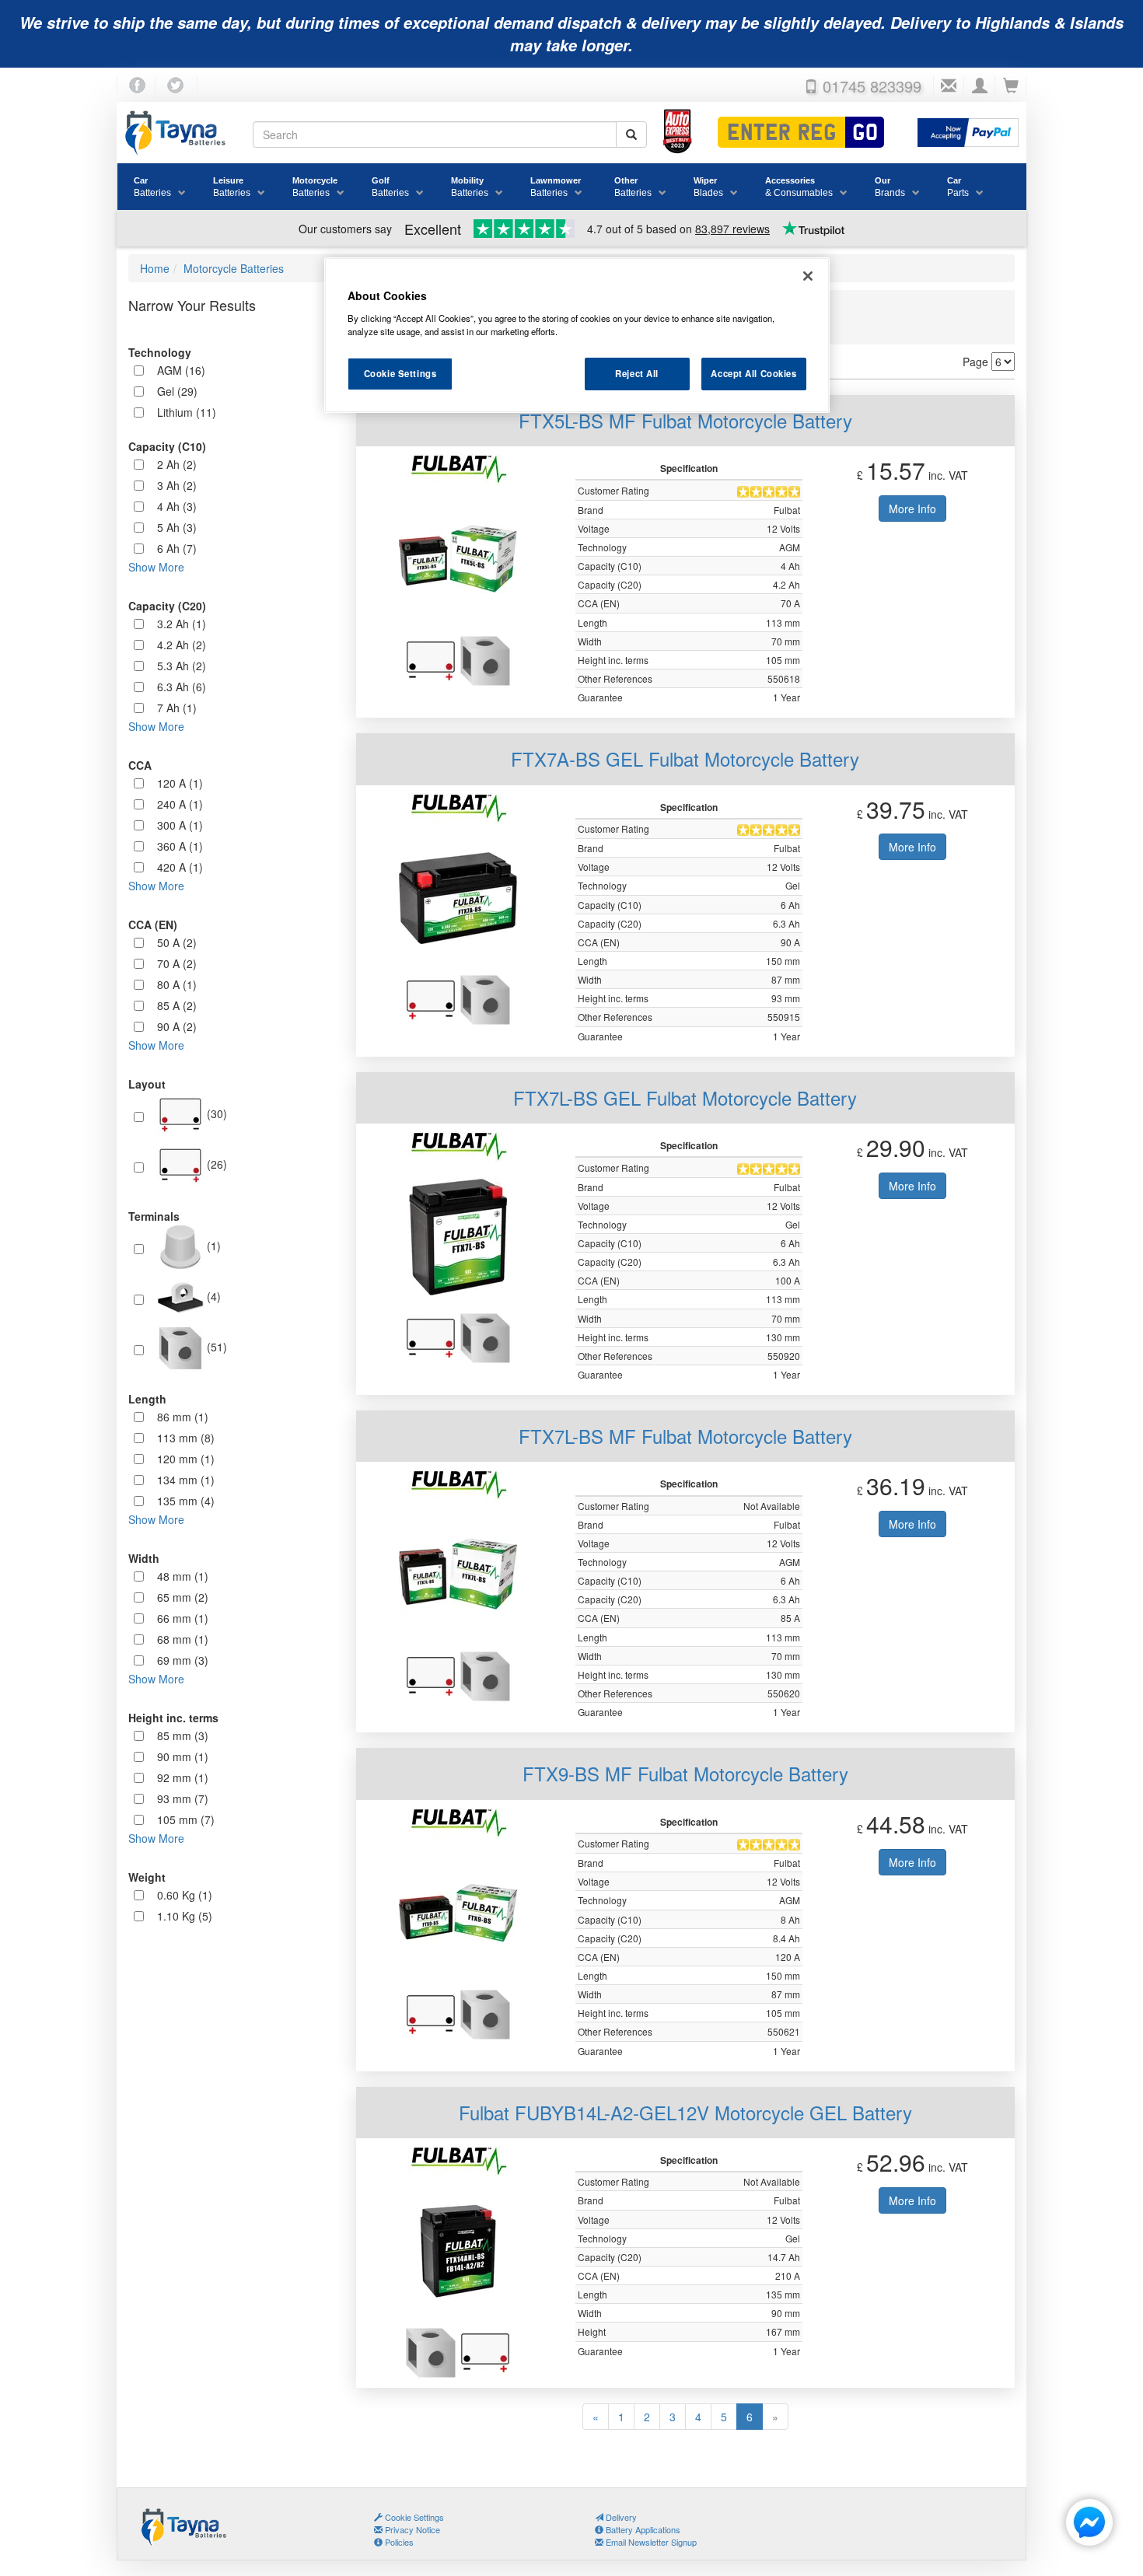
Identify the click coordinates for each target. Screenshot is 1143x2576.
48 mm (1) (183, 1576)
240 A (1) (180, 804)
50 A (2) (177, 942)
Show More (156, 567)
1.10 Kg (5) (185, 1916)
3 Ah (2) (177, 485)
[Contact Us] (949, 86)
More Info (912, 509)
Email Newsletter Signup (650, 2542)
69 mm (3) (183, 1660)
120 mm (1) (186, 1459)
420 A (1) (180, 867)
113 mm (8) (186, 1438)
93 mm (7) (183, 1798)
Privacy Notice (411, 2529)
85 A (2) (177, 1005)
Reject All (637, 373)
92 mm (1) (183, 1777)
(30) (215, 1113)
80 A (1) (177, 984)
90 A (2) (177, 1026)
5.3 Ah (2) (182, 666)
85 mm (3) (183, 1735)
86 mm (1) (183, 1417)
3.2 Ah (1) (182, 624)
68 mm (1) (183, 1639)
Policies (398, 2542)
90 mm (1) (183, 1756)
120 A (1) (180, 783)
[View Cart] (1011, 86)
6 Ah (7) (177, 548)
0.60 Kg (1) (185, 1895)
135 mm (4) (186, 1501)
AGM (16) (181, 370)
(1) (212, 1245)
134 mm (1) (186, 1480)
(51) (215, 1346)
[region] (577, 335)
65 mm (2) (183, 1597)
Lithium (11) (187, 412)
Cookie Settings (400, 373)
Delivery (620, 2517)
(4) (212, 1295)
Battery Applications (642, 2529)
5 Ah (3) (177, 527)
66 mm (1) (183, 1618)
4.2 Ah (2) (182, 645)
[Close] (808, 276)
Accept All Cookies (753, 373)
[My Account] (980, 86)
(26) (215, 1163)
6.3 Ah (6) (182, 687)
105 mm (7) (186, 1819)
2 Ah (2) (177, 464)
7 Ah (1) (177, 708)
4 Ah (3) (177, 506)
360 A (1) (180, 846)
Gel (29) (177, 391)
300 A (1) (180, 825)
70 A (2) (177, 963)
